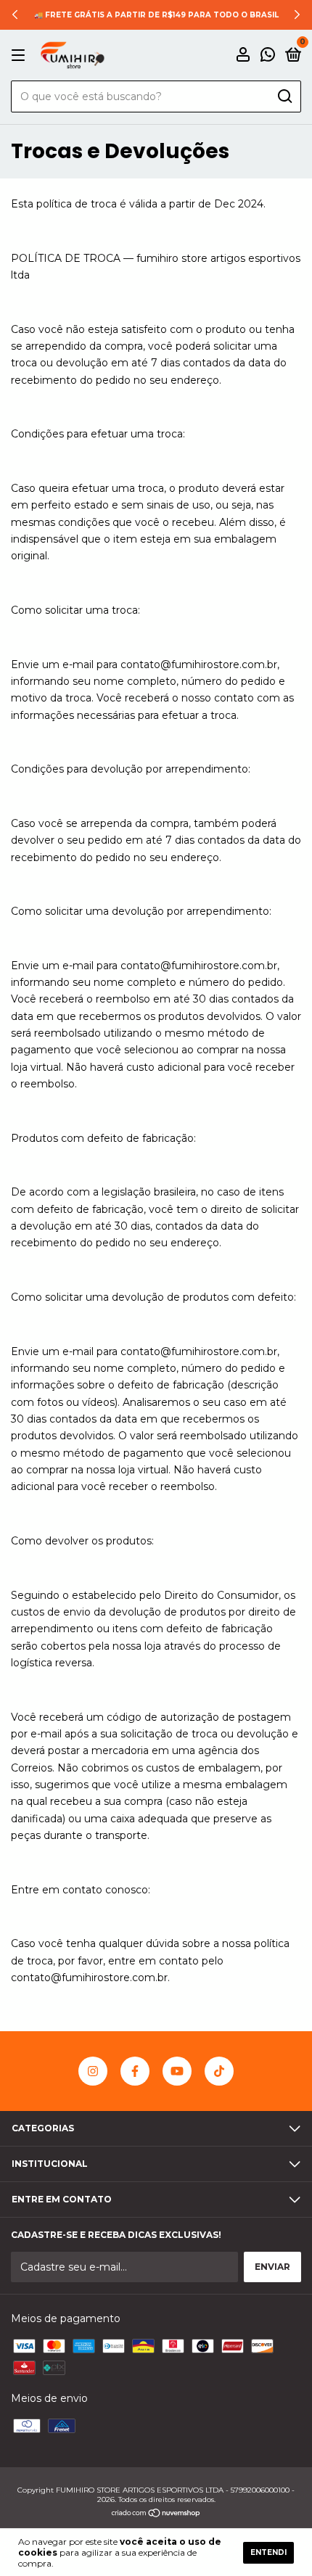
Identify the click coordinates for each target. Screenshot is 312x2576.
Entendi (268, 2552)
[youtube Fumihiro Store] (177, 2071)
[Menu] (21, 55)
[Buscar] (284, 96)
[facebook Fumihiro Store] (135, 2071)
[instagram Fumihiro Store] (93, 2071)
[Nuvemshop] (156, 2514)
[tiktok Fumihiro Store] (219, 2071)
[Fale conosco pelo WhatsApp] (268, 56)
